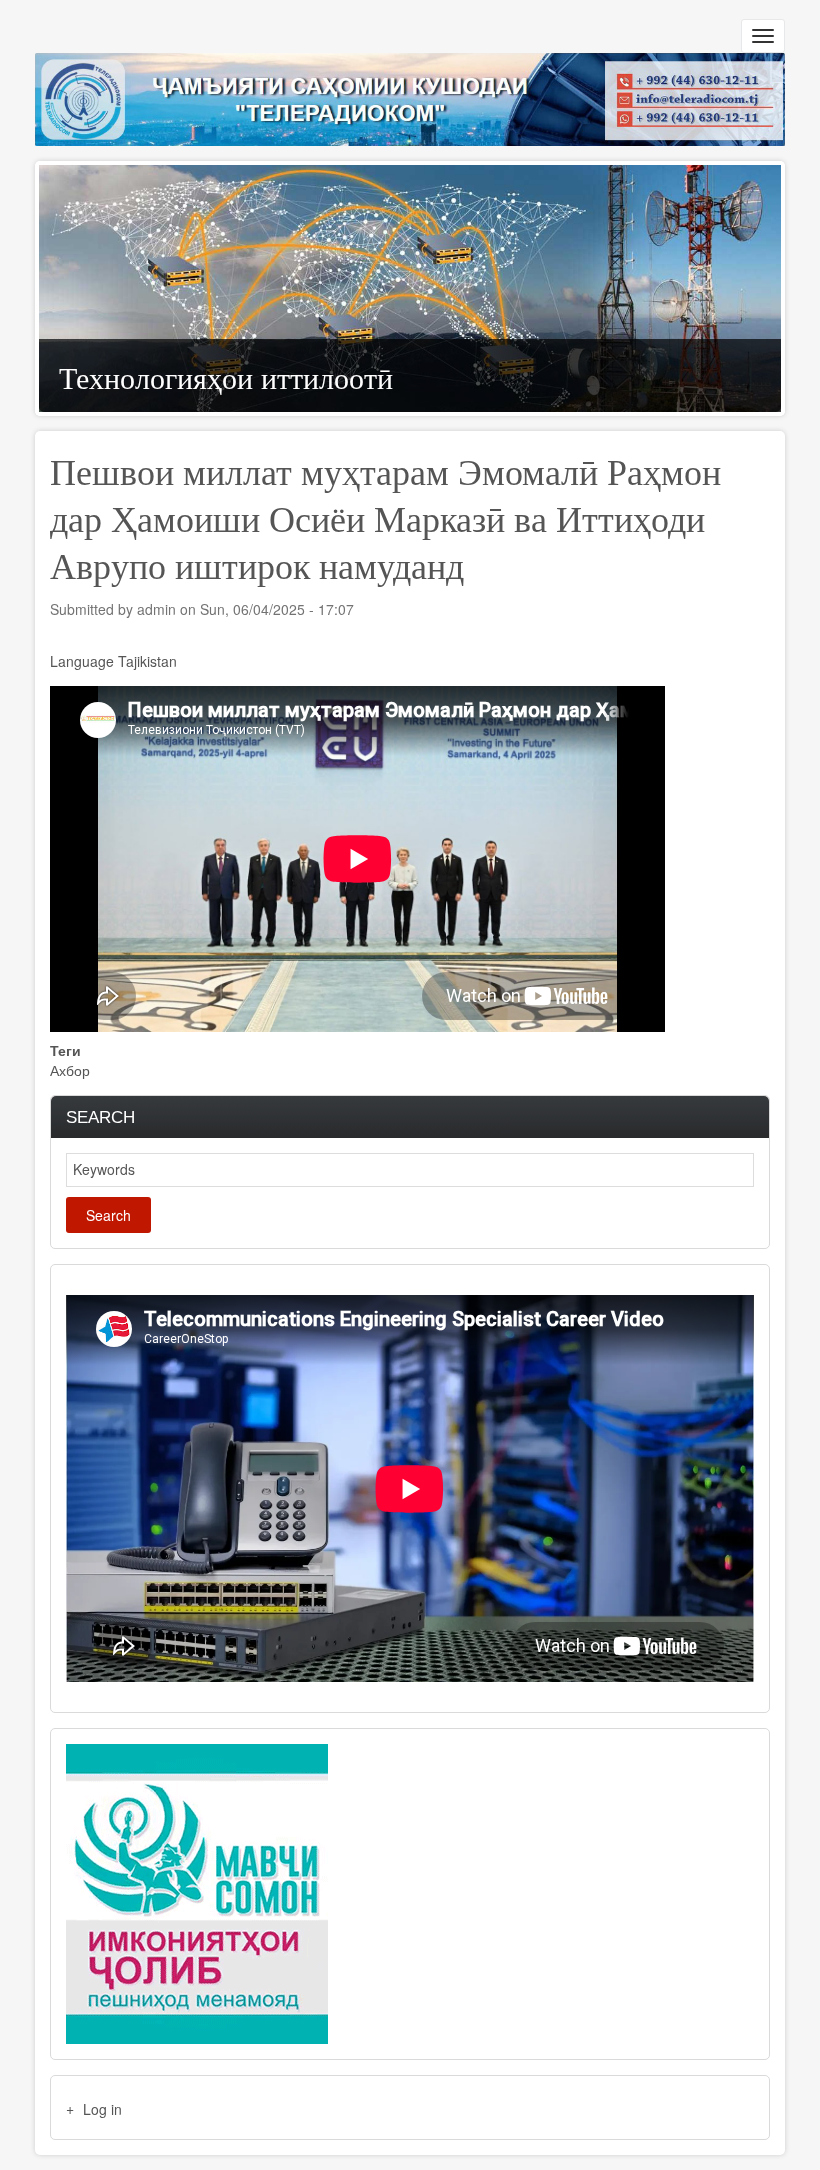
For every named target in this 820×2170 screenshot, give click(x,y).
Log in (102, 2109)
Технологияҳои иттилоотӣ (226, 375)
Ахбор (70, 1070)
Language (82, 661)
